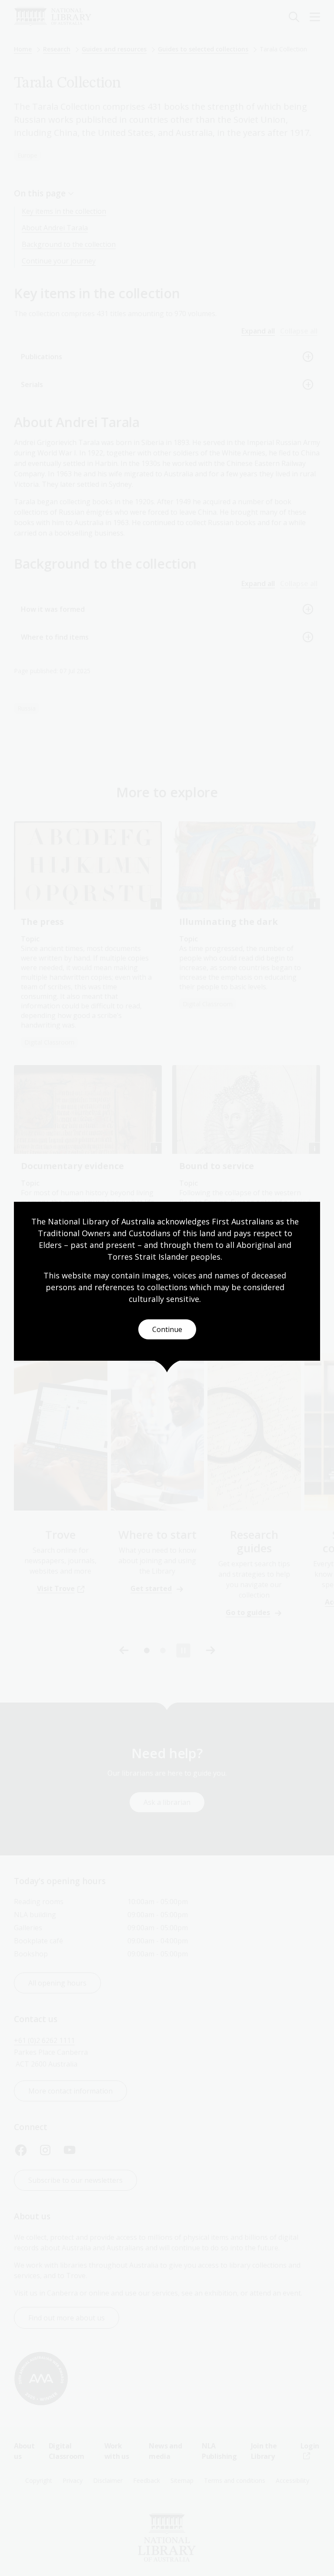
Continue (167, 1329)
